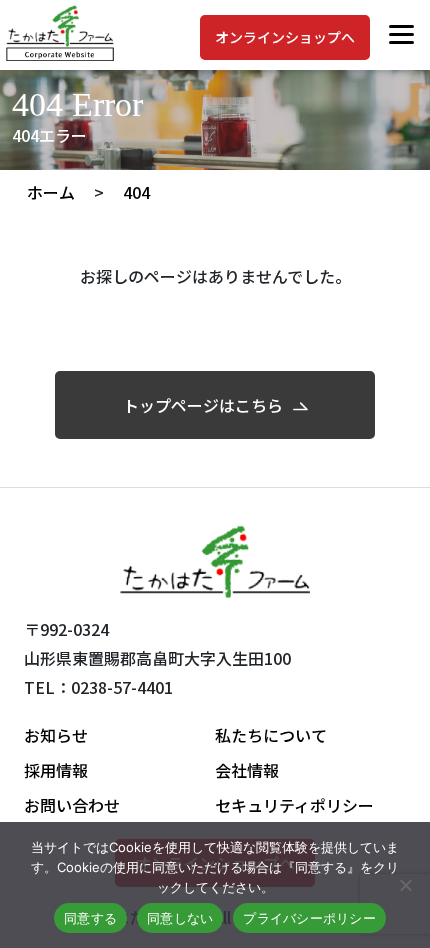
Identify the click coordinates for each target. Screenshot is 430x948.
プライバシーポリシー (309, 918)
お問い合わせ (72, 805)
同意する (90, 918)
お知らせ (56, 735)
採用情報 (56, 770)
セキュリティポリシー (294, 805)
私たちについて (271, 735)
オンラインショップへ (285, 37)
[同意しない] (405, 885)
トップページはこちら (203, 405)
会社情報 (247, 770)
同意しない (180, 918)
